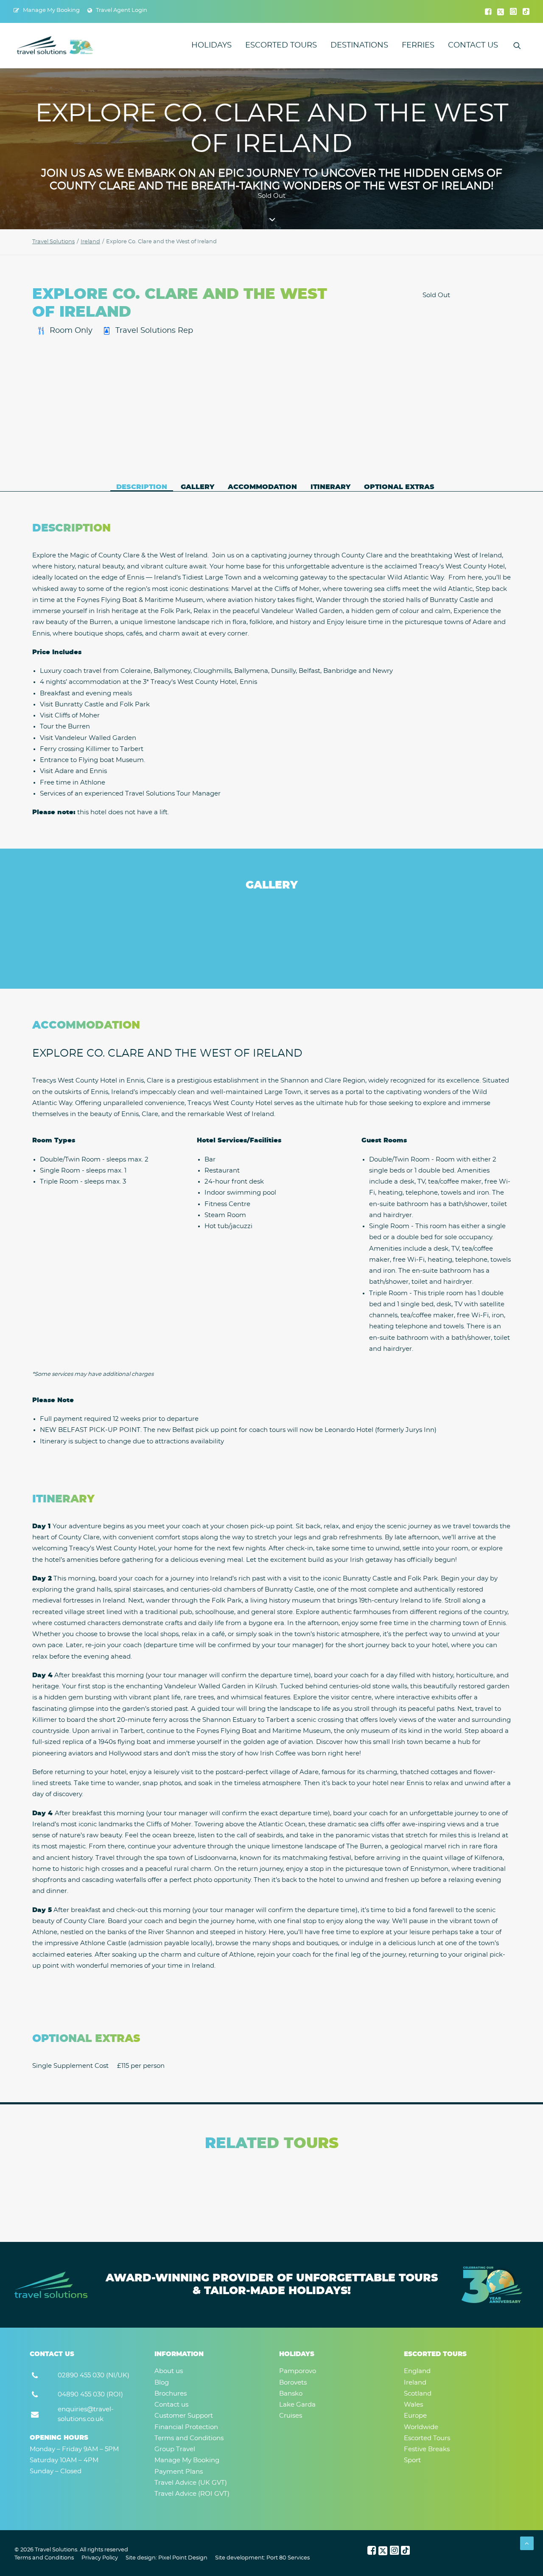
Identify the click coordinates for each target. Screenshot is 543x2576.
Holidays (211, 45)
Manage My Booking (51, 10)
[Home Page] (51, 2285)
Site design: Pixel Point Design (167, 2558)
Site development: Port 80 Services (262, 2558)
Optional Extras (399, 487)
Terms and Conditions (44, 2558)
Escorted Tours (281, 45)
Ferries (418, 45)
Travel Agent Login (122, 10)
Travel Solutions (53, 242)
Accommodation (262, 487)
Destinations (359, 45)
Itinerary (330, 487)
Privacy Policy (100, 2558)
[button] (488, 11)
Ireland (90, 242)
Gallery (197, 487)
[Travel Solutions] (55, 45)
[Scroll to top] (527, 2543)
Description (142, 487)
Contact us (473, 45)
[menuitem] (47, 10)
